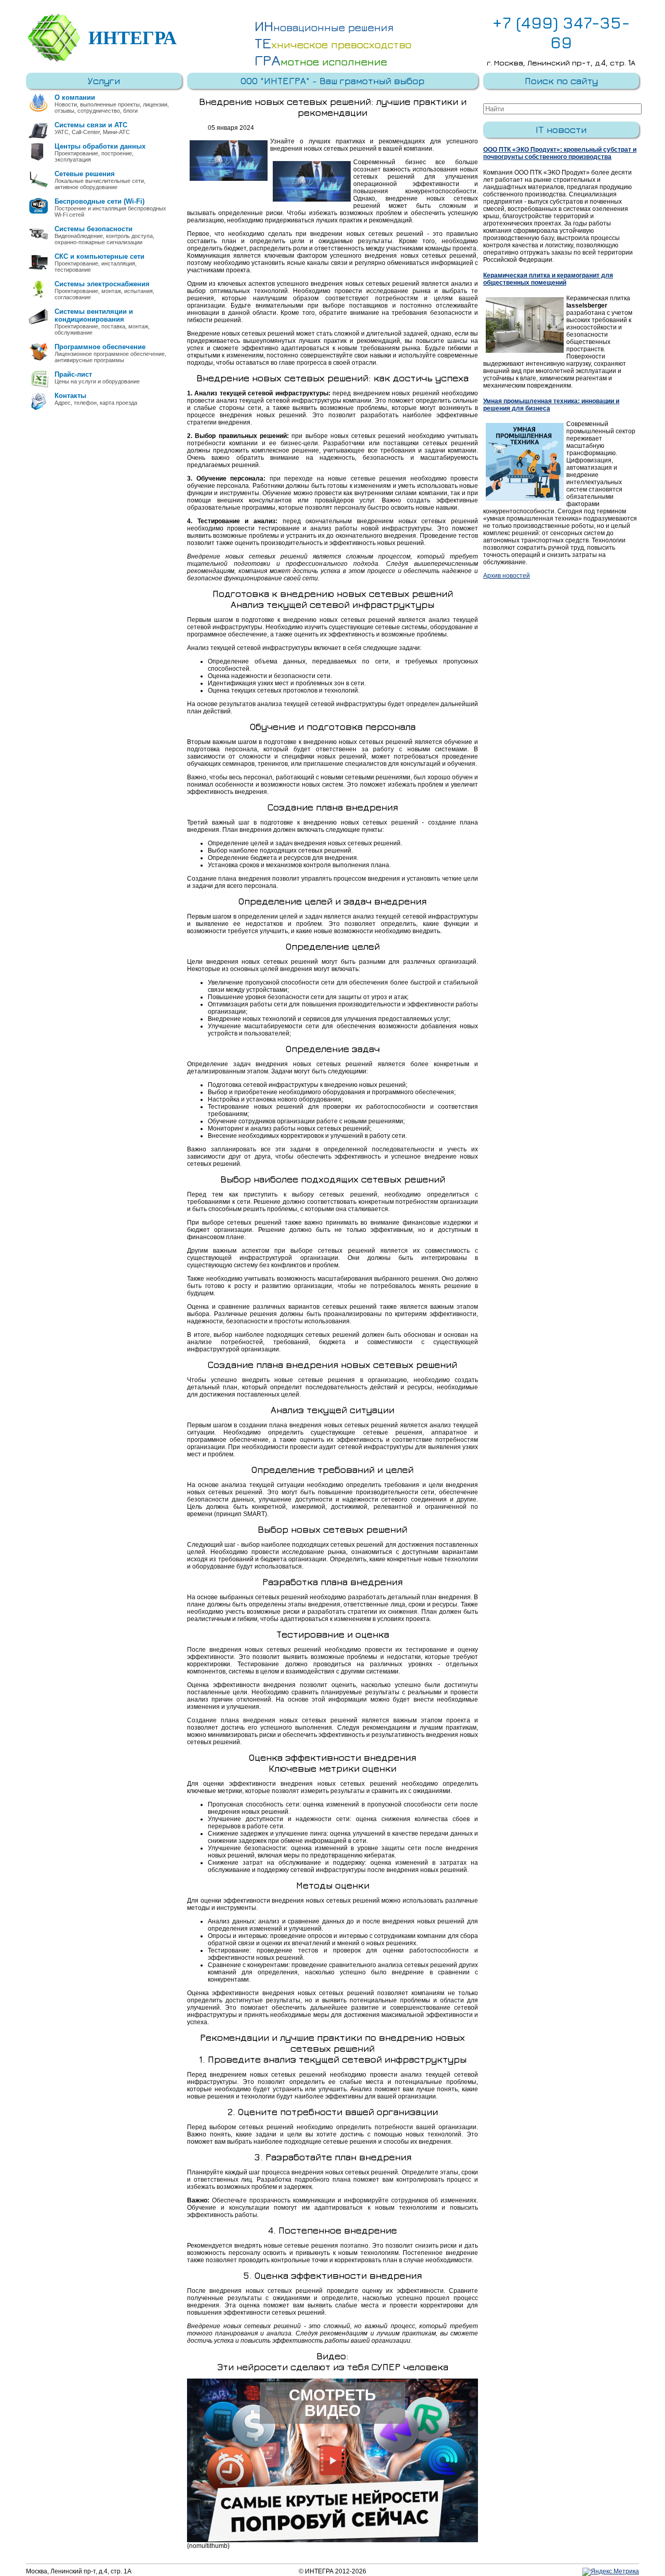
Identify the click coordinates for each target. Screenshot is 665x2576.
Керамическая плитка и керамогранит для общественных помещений (548, 279)
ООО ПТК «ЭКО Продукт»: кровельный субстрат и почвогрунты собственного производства (560, 153)
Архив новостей (507, 576)
